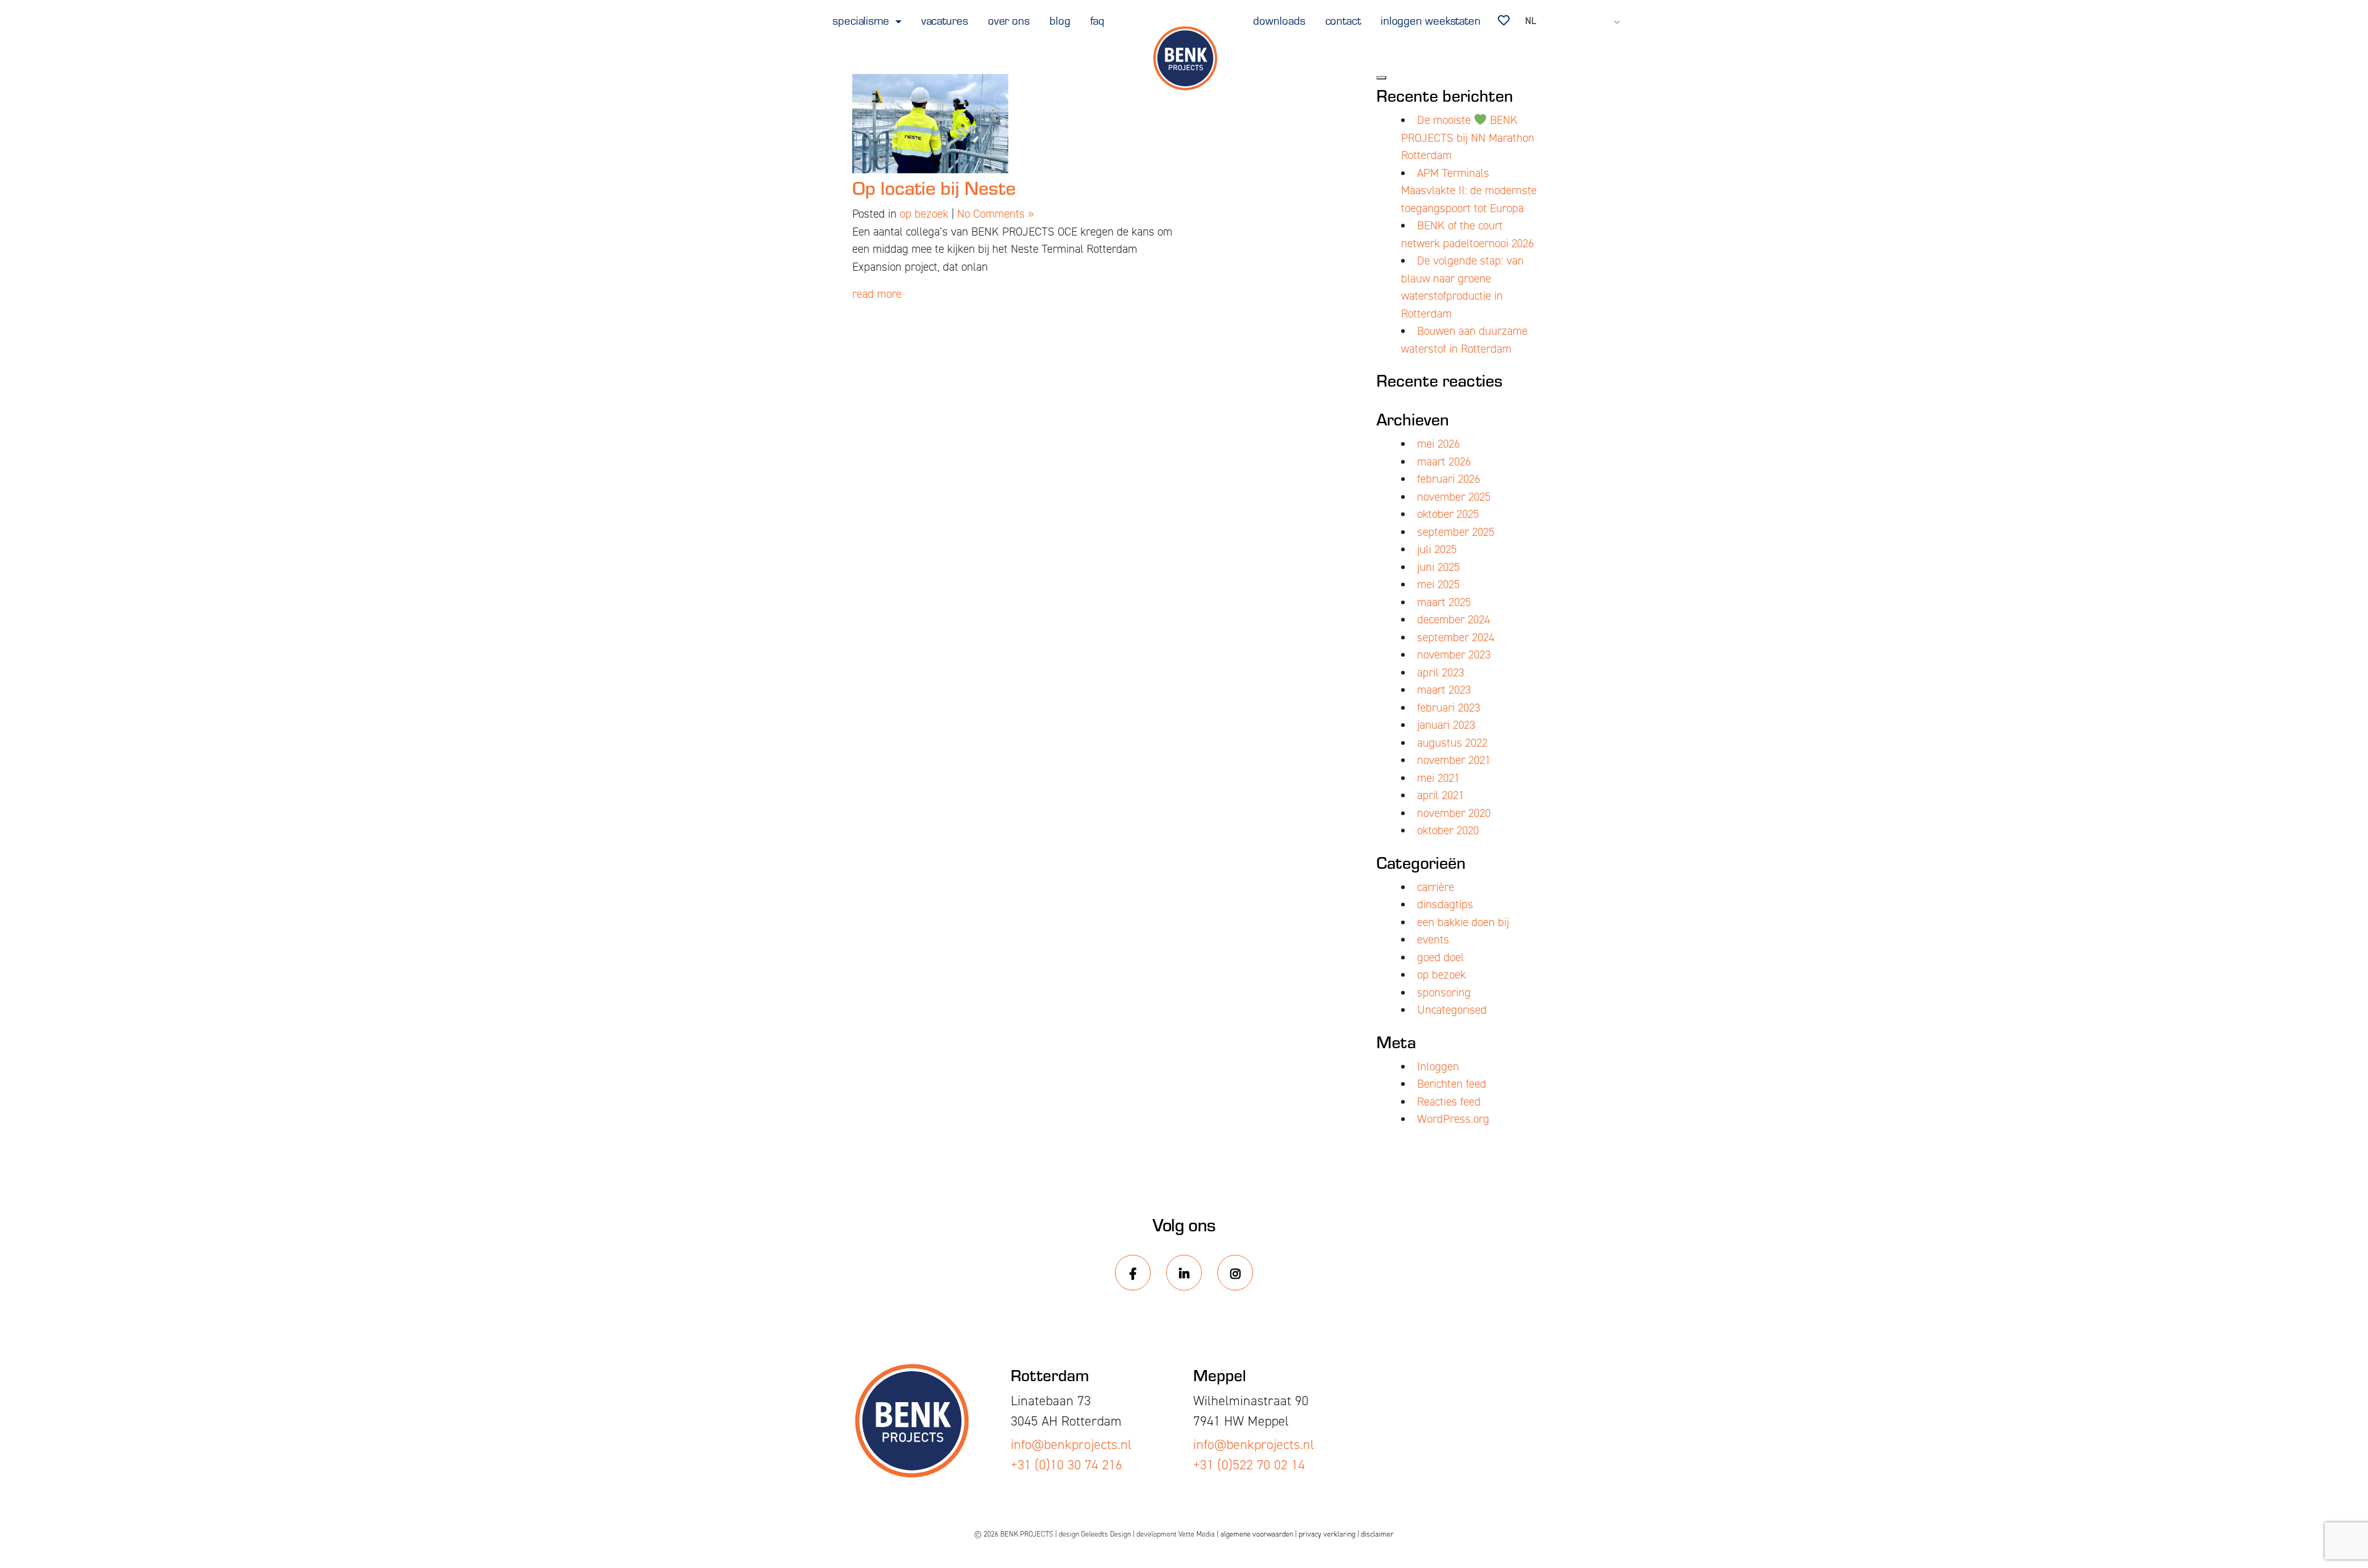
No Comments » (996, 214)
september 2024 (1456, 637)
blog (1060, 20)
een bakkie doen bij (1463, 922)
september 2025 (1456, 532)
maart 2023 (1444, 690)
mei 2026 (1438, 444)
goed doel (1441, 957)
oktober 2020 (1448, 830)
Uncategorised (1452, 1010)
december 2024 (1453, 619)
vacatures (945, 20)
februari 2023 (1449, 708)
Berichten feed (1452, 1084)
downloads (1279, 20)
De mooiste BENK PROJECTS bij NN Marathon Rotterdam (1468, 138)
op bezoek (924, 214)
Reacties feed (1449, 1102)
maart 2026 (1444, 462)
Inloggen (1438, 1066)
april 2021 (1441, 795)
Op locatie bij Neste (934, 187)
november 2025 (1454, 497)
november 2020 (1454, 813)
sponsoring (1444, 992)
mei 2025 (1438, 584)
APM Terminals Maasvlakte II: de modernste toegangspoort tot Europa (1469, 191)
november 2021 (1454, 760)
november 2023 (1454, 655)
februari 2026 (1449, 479)
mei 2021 (1438, 778)
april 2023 (1441, 672)
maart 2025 (1444, 602)
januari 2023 (1446, 725)
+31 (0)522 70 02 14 (1249, 1465)
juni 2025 (1438, 567)
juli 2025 (1437, 549)
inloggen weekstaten (1431, 20)
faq (1098, 20)
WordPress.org (1453, 1119)
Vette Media (1197, 1534)
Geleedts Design (1106, 1534)
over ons (1009, 20)
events (1433, 939)
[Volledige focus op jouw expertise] (1184, 59)
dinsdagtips (1445, 904)
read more (877, 294)
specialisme (862, 20)
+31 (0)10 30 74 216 (1067, 1465)
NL (1531, 21)
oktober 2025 (1448, 514)
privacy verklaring (1327, 1534)
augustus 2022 (1452, 743)
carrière (1436, 887)
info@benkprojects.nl (1071, 1444)
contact (1343, 20)
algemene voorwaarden (1257, 1534)
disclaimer (1377, 1534)
